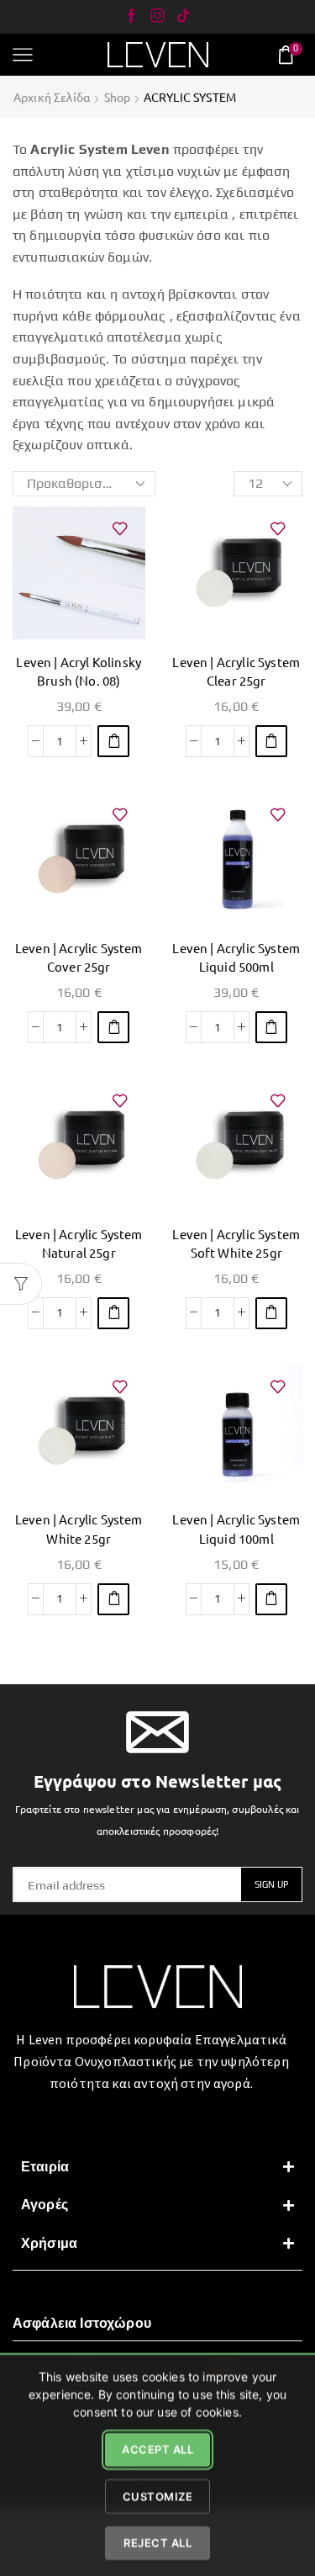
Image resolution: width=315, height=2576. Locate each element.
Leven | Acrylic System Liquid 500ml (236, 957)
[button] (113, 741)
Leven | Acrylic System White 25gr (79, 1528)
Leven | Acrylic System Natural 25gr (79, 1243)
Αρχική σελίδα (52, 97)
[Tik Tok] (184, 17)
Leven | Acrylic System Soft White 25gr (236, 1243)
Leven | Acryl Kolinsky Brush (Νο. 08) (79, 671)
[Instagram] (157, 17)
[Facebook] (131, 17)
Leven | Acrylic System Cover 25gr (79, 957)
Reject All (157, 2542)
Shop (118, 97)
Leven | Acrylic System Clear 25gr (236, 671)
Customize (158, 2495)
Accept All (157, 2449)
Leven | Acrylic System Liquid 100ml (236, 1528)
